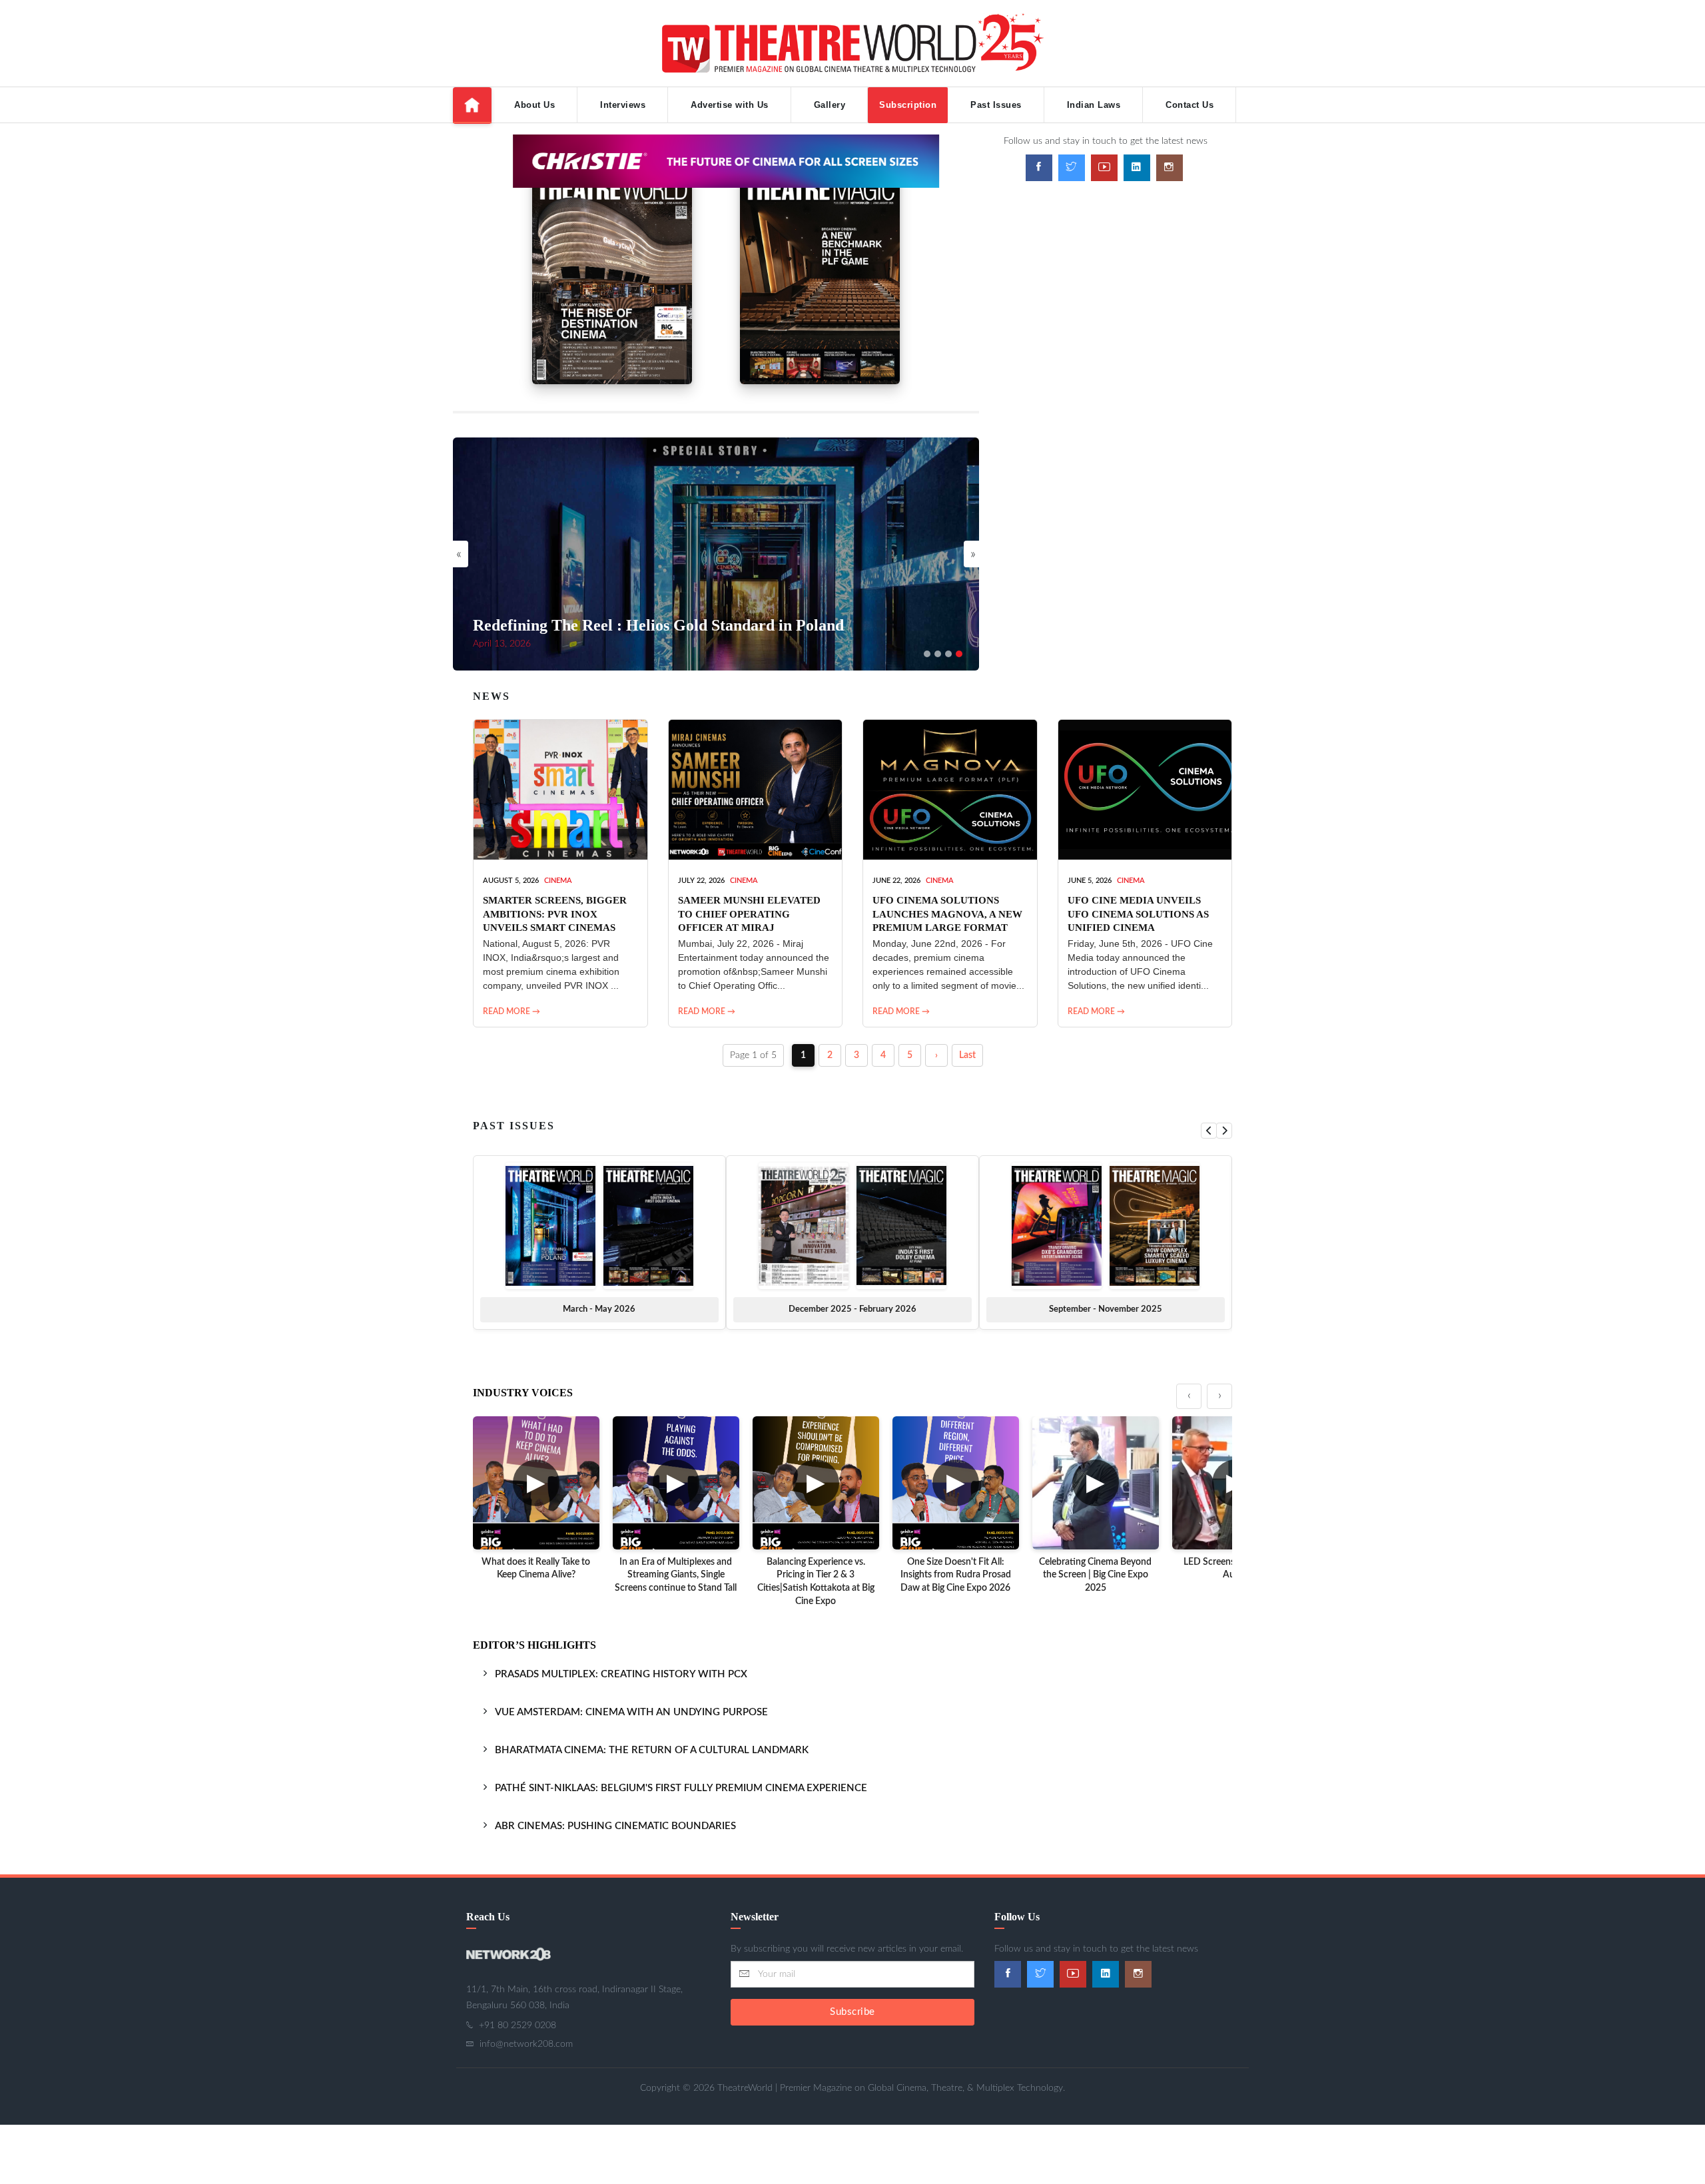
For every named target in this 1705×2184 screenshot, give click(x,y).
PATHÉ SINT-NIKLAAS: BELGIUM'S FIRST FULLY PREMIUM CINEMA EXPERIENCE (681, 1788)
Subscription (908, 105)
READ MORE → (511, 1011)
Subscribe (852, 2012)
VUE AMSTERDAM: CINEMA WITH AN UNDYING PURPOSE (631, 1712)
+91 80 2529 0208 (517, 2026)
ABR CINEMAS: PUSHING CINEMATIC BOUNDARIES (615, 1826)
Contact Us (1190, 105)
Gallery (830, 105)
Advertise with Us (730, 105)
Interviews (623, 105)
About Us (534, 105)
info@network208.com (526, 2044)
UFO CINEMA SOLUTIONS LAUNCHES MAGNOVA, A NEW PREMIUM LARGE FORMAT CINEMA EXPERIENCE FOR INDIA (947, 927)
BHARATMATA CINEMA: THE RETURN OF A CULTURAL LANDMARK (652, 1750)
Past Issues (996, 105)
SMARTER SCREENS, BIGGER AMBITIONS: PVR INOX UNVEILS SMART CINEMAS (555, 914)
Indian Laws (1094, 105)
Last (967, 1055)
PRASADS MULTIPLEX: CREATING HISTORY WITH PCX (621, 1674)
